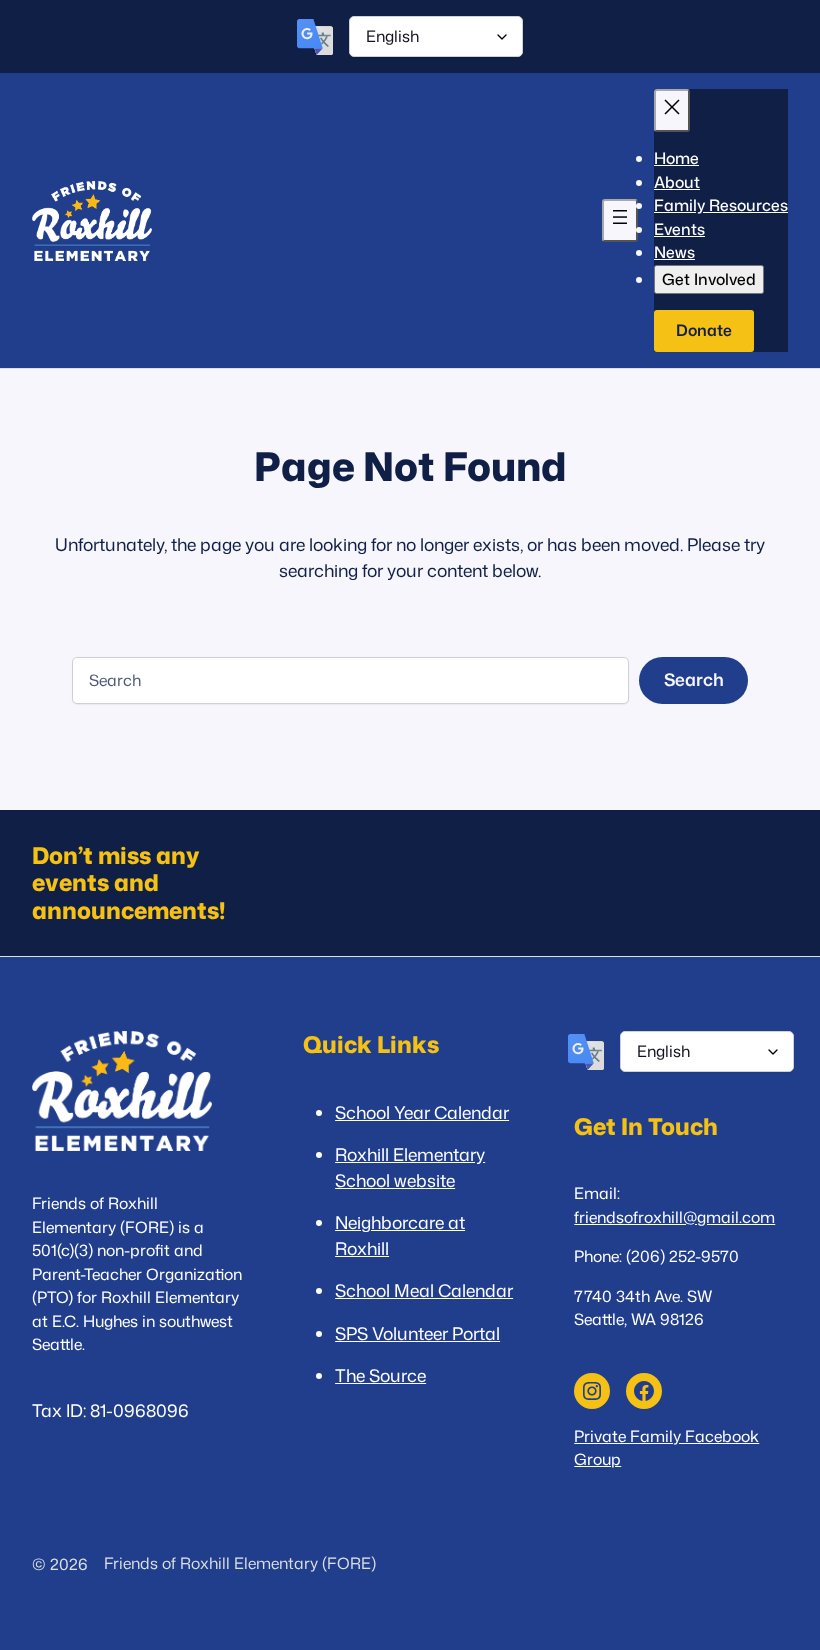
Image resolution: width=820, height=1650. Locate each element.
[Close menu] (672, 110)
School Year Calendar (422, 1112)
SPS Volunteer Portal (417, 1333)
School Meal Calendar (424, 1290)
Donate (704, 330)
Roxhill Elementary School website (410, 1167)
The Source (380, 1375)
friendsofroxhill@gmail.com (674, 1217)
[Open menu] (620, 220)
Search (694, 679)
